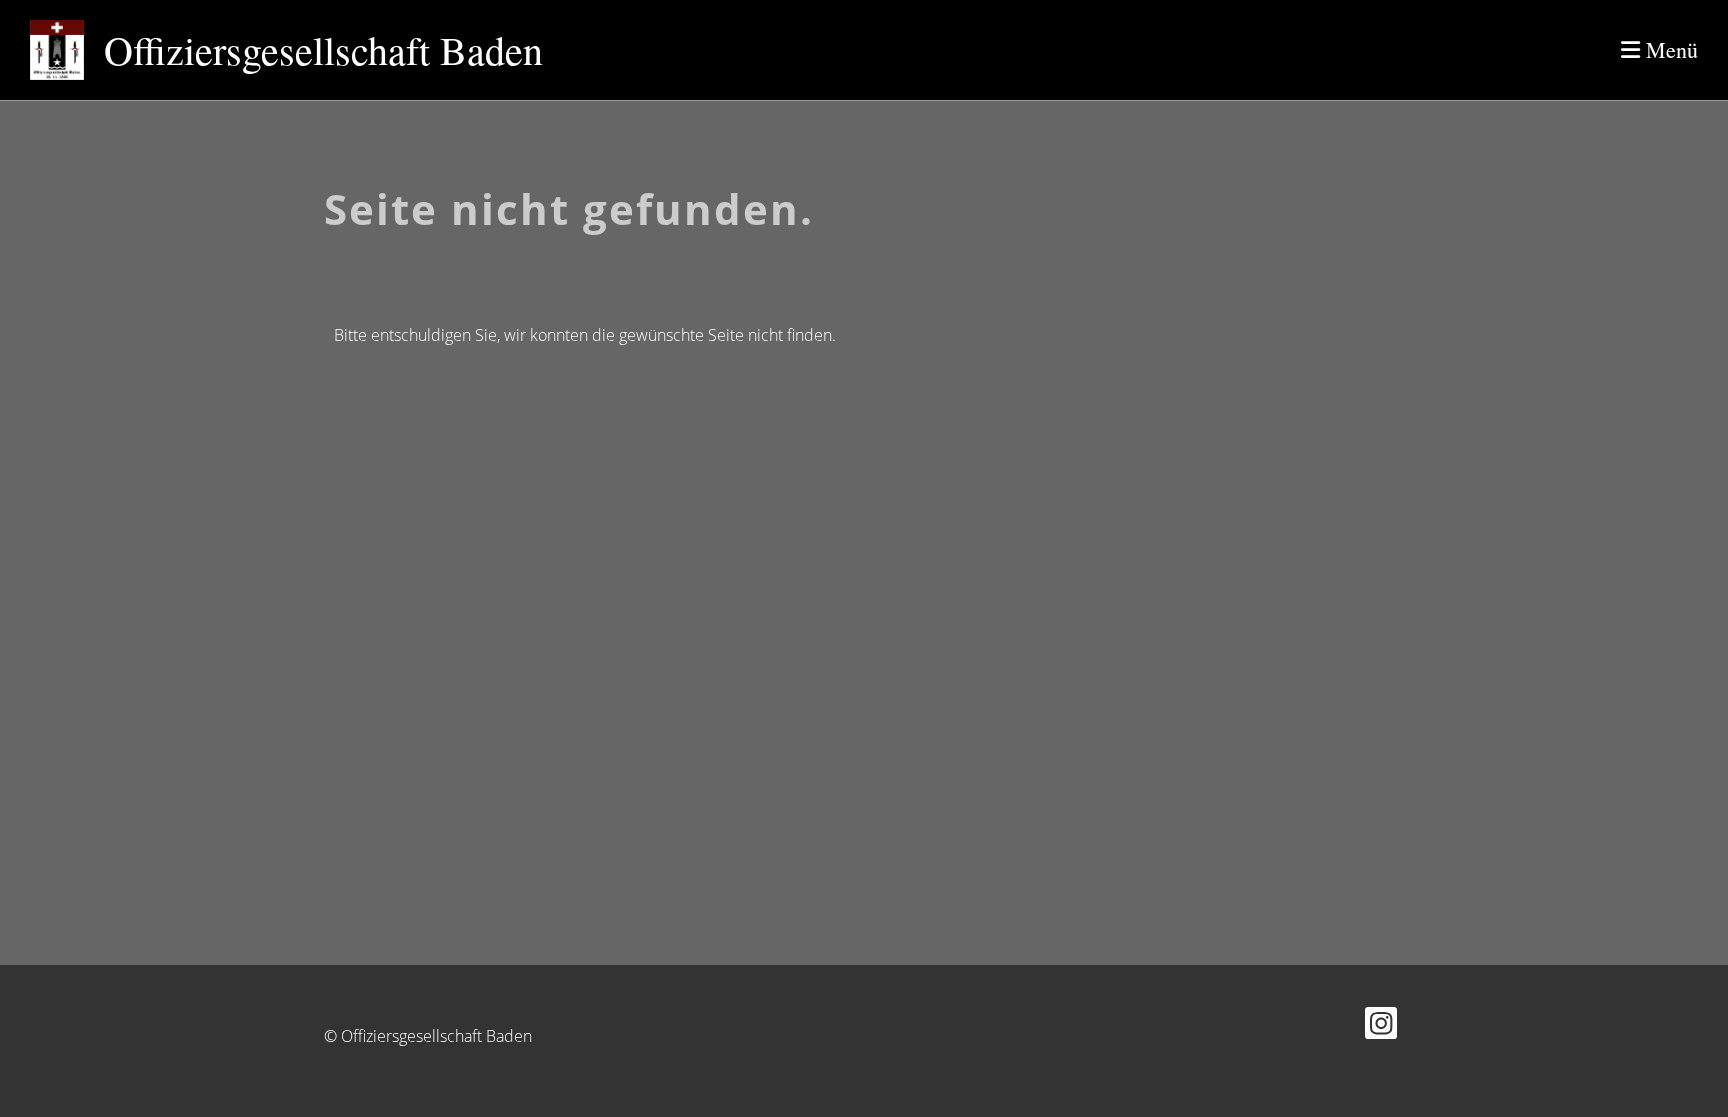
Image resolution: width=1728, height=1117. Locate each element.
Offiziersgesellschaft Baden (323, 49)
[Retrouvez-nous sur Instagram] (1381, 1026)
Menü (1669, 49)
